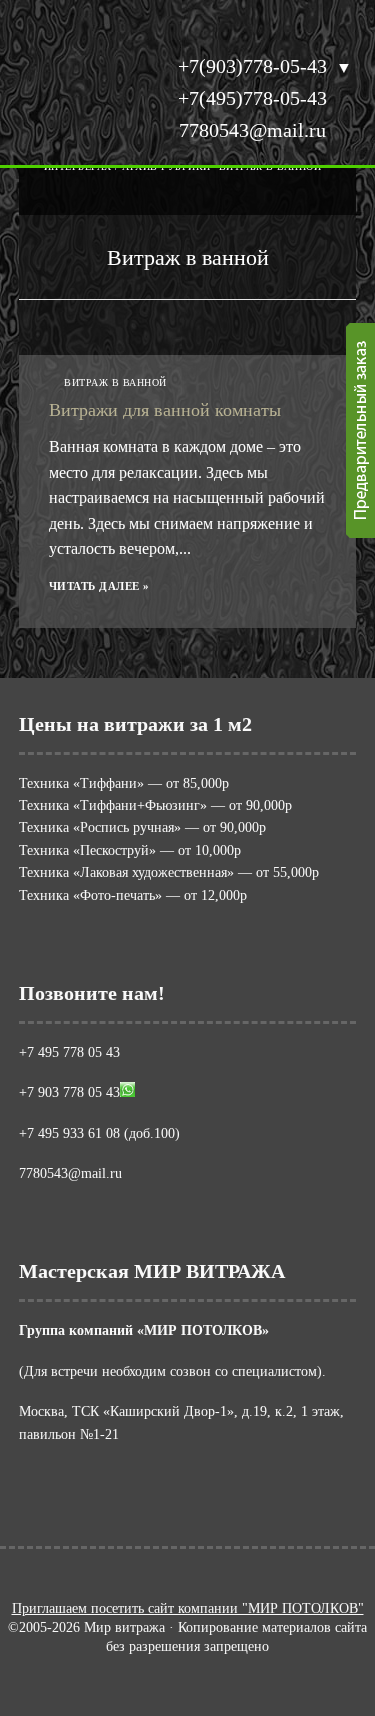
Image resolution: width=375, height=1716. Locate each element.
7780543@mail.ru (252, 130)
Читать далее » (99, 586)
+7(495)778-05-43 (252, 98)
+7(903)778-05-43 (252, 66)
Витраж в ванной (115, 382)
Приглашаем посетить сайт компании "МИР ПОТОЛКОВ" (188, 1608)
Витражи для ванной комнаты (165, 410)
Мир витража (73, 105)
